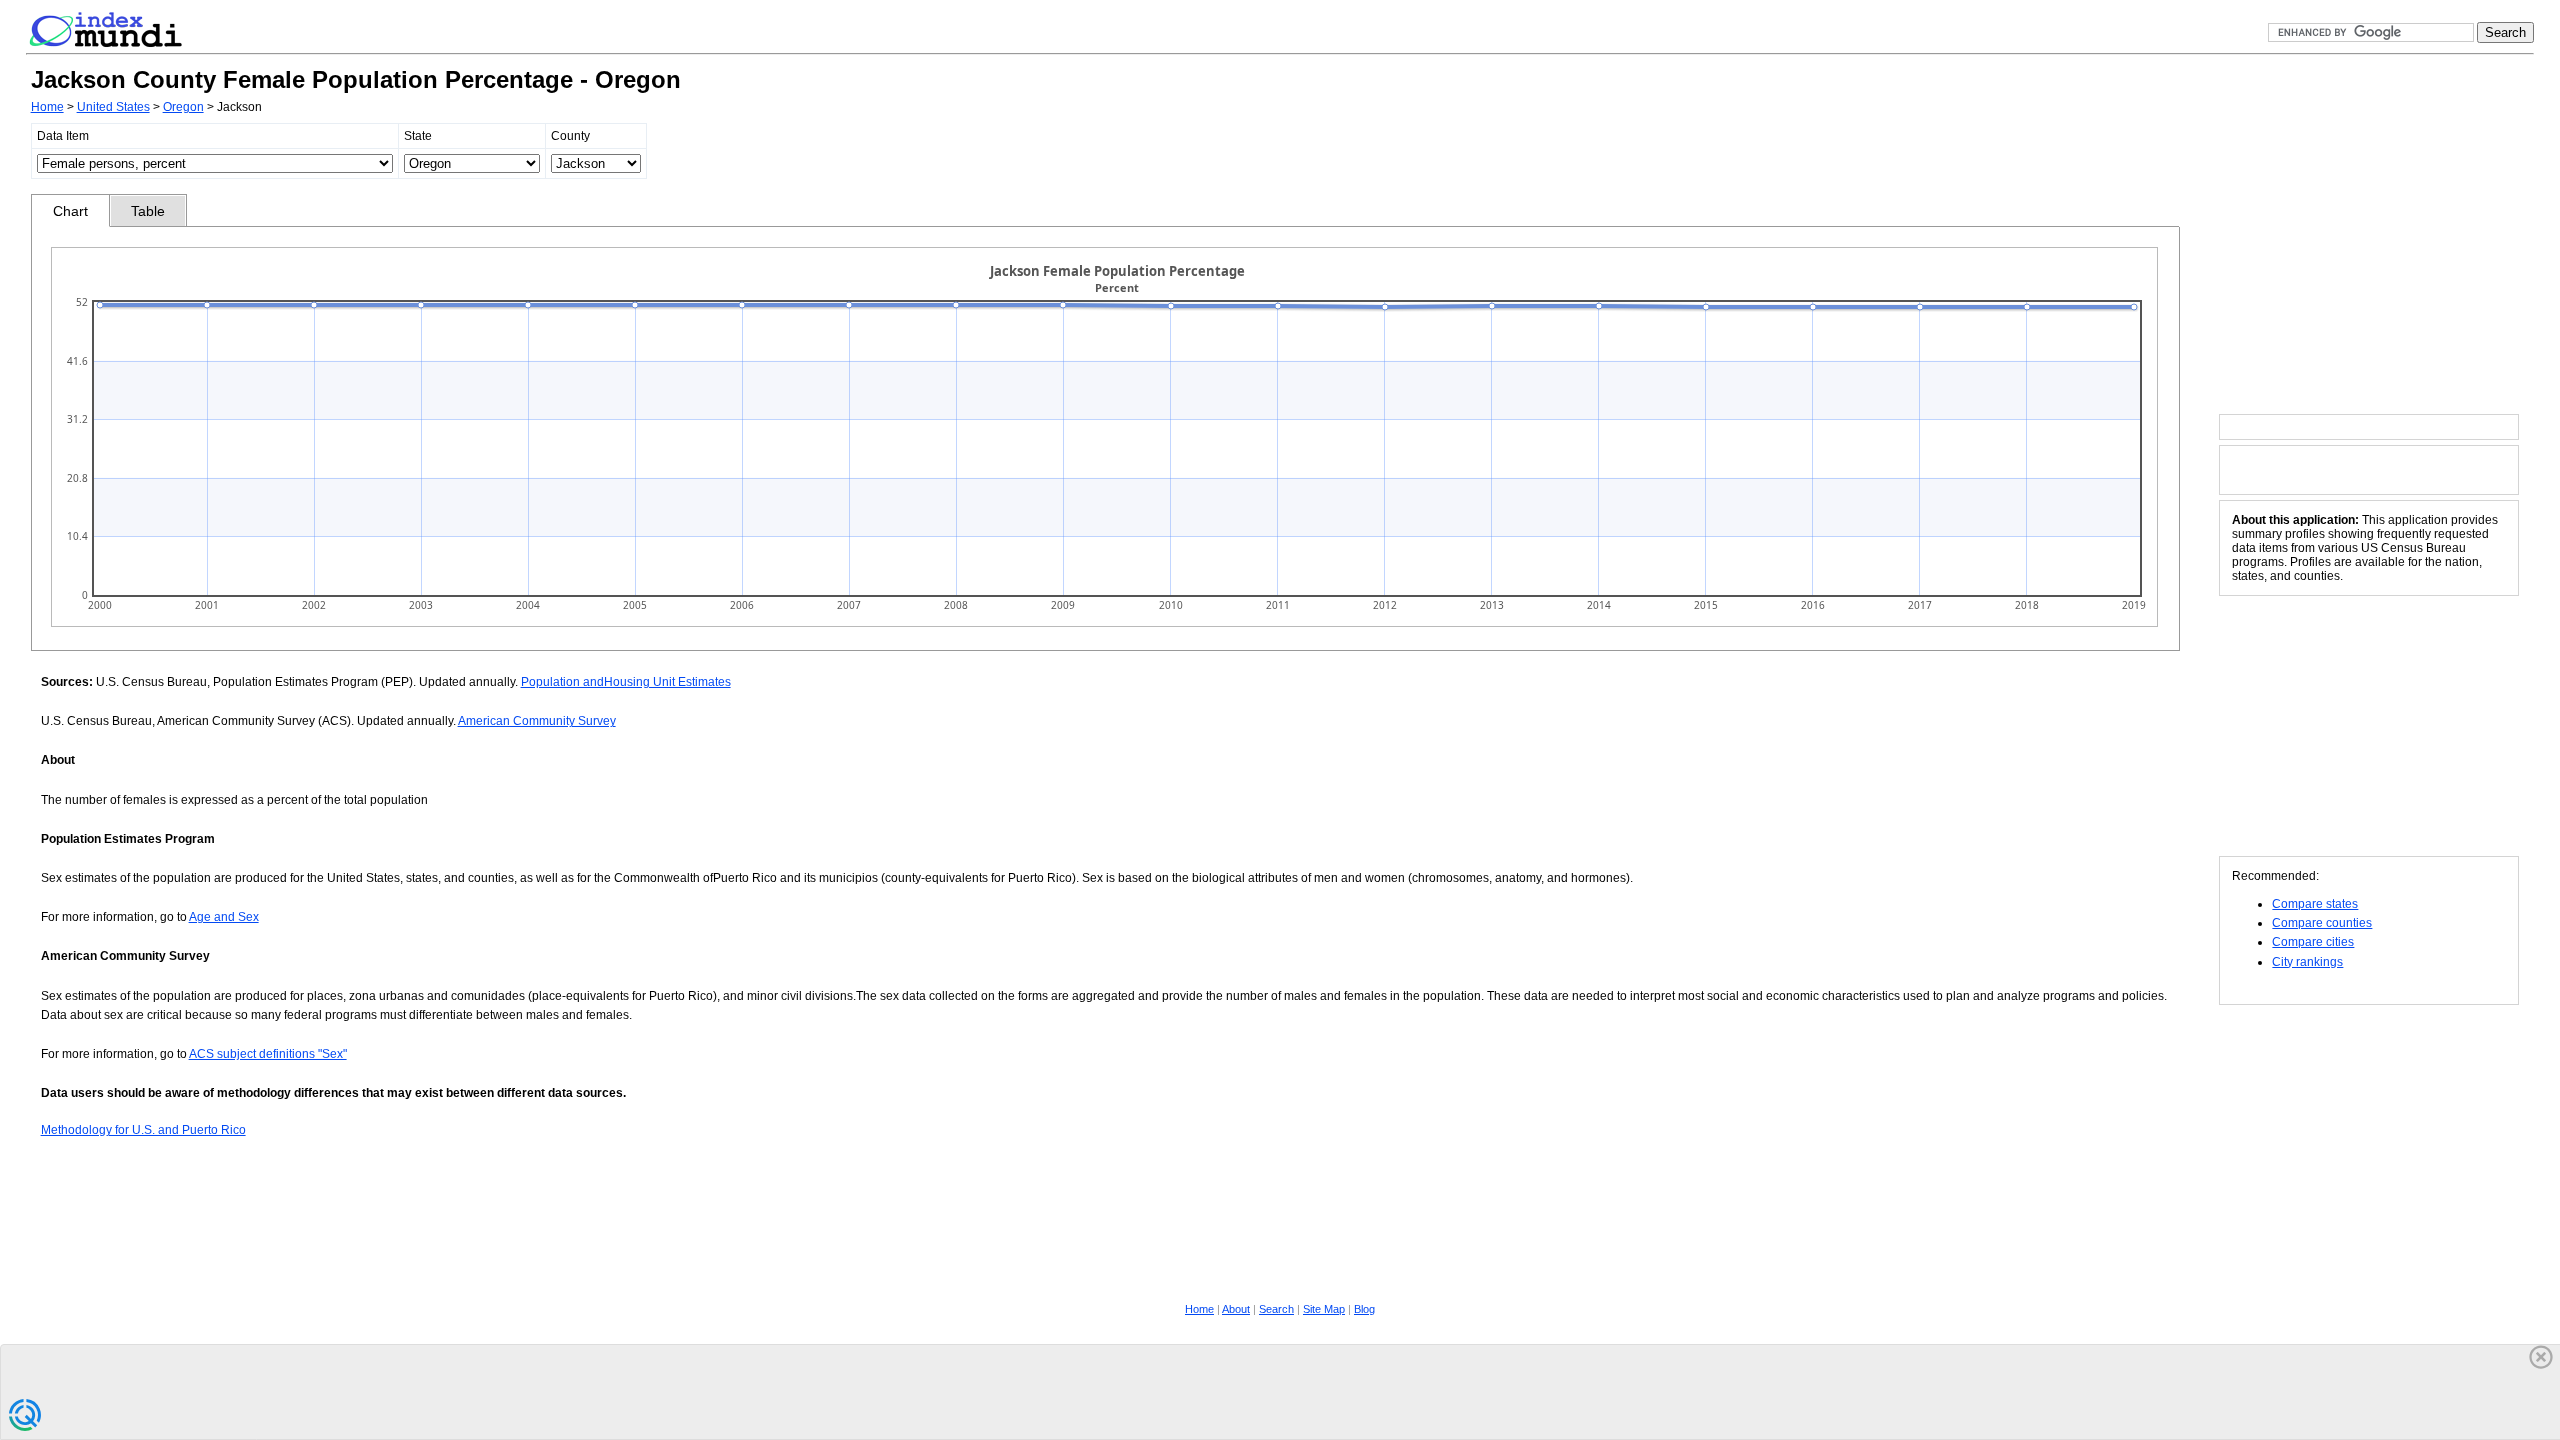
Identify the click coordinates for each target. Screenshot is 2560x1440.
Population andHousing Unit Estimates (626, 682)
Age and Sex (224, 917)
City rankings (2307, 962)
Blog (1364, 1309)
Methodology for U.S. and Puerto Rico (143, 1130)
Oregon (183, 107)
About (1236, 1309)
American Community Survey (537, 721)
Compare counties (2322, 923)
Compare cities (2313, 942)
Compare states (2315, 904)
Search (1276, 1309)
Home (47, 107)
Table (148, 211)
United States (113, 107)
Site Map (1324, 1309)
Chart (70, 211)
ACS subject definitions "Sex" (268, 1054)
